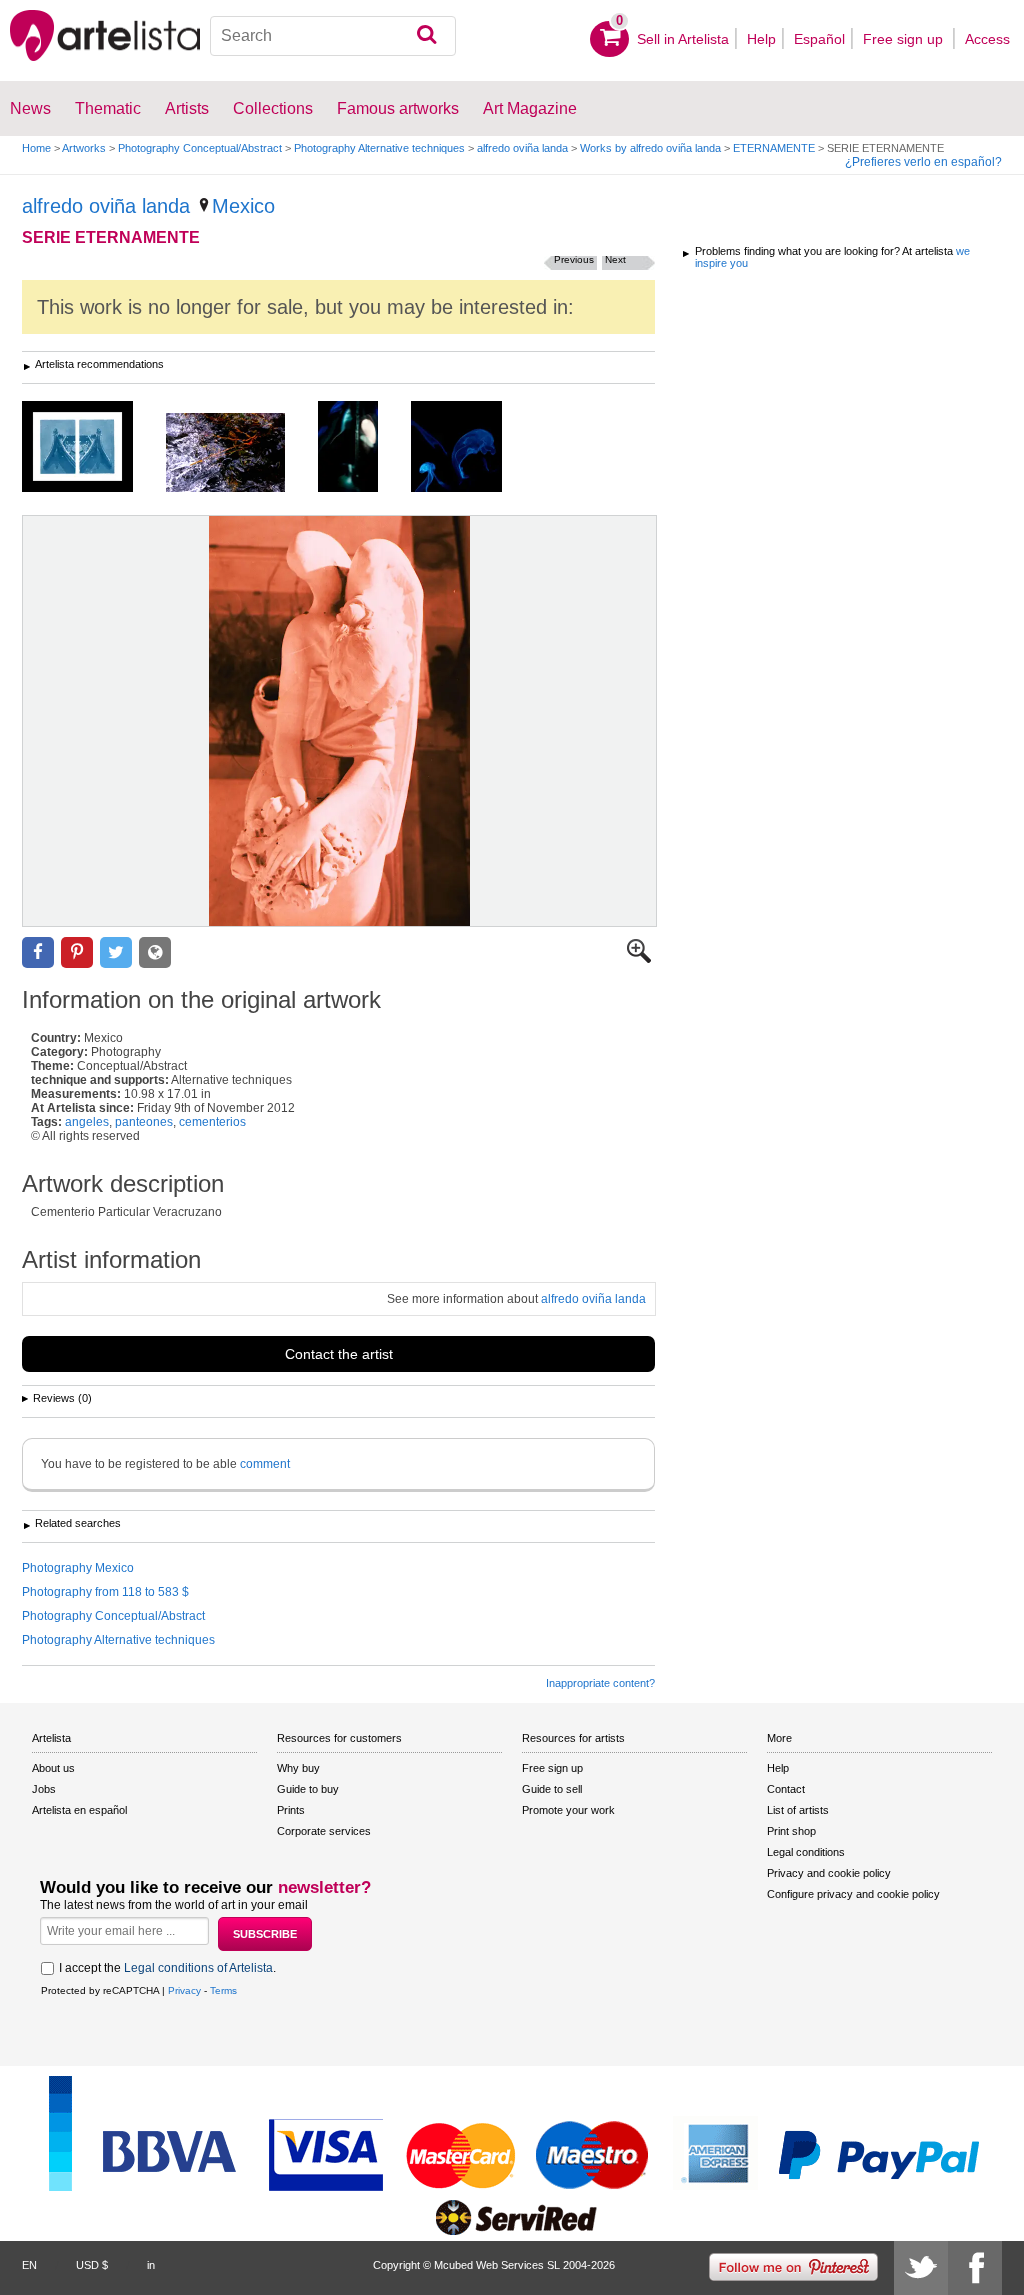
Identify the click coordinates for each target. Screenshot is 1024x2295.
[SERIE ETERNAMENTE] (339, 721)
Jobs (44, 1789)
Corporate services (324, 1831)
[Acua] (471, 448)
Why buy (298, 1768)
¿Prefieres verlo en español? (923, 162)
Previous (574, 259)
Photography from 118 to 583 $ (105, 1592)
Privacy (184, 1990)
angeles (87, 1122)
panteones (144, 1122)
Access (987, 39)
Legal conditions (806, 1852)
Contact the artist (339, 1354)
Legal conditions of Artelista (198, 1968)
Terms (223, 1990)
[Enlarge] (639, 959)
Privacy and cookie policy (829, 1873)
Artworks (84, 148)
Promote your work (568, 1810)
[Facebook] (975, 2268)
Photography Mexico (78, 1568)
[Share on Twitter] (116, 952)
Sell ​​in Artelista (683, 39)
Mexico (243, 206)
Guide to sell (552, 1789)
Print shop (791, 1831)
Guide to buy (308, 1789)
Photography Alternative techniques (379, 148)
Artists (187, 108)
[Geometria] (92, 448)
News (30, 108)
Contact (786, 1789)
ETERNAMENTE (774, 148)
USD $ (92, 2265)
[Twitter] (921, 2268)
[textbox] (333, 36)
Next (615, 259)
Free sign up (905, 39)
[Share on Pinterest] (77, 952)
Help (761, 39)
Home (36, 148)
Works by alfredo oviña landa (650, 148)
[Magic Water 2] (240, 454)
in (151, 2265)
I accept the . (167, 1968)
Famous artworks (398, 108)
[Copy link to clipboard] (155, 952)
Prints (291, 1810)
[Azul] (363, 448)
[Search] (426, 36)
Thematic (108, 108)
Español (819, 39)
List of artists (798, 1810)
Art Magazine (530, 108)
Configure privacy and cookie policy (853, 1894)
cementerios (212, 1122)
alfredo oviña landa (522, 148)
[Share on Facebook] (38, 952)
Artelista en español (79, 1810)
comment (265, 1464)
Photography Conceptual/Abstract (200, 148)
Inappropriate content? (600, 1683)
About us (53, 1768)
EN (29, 2265)
